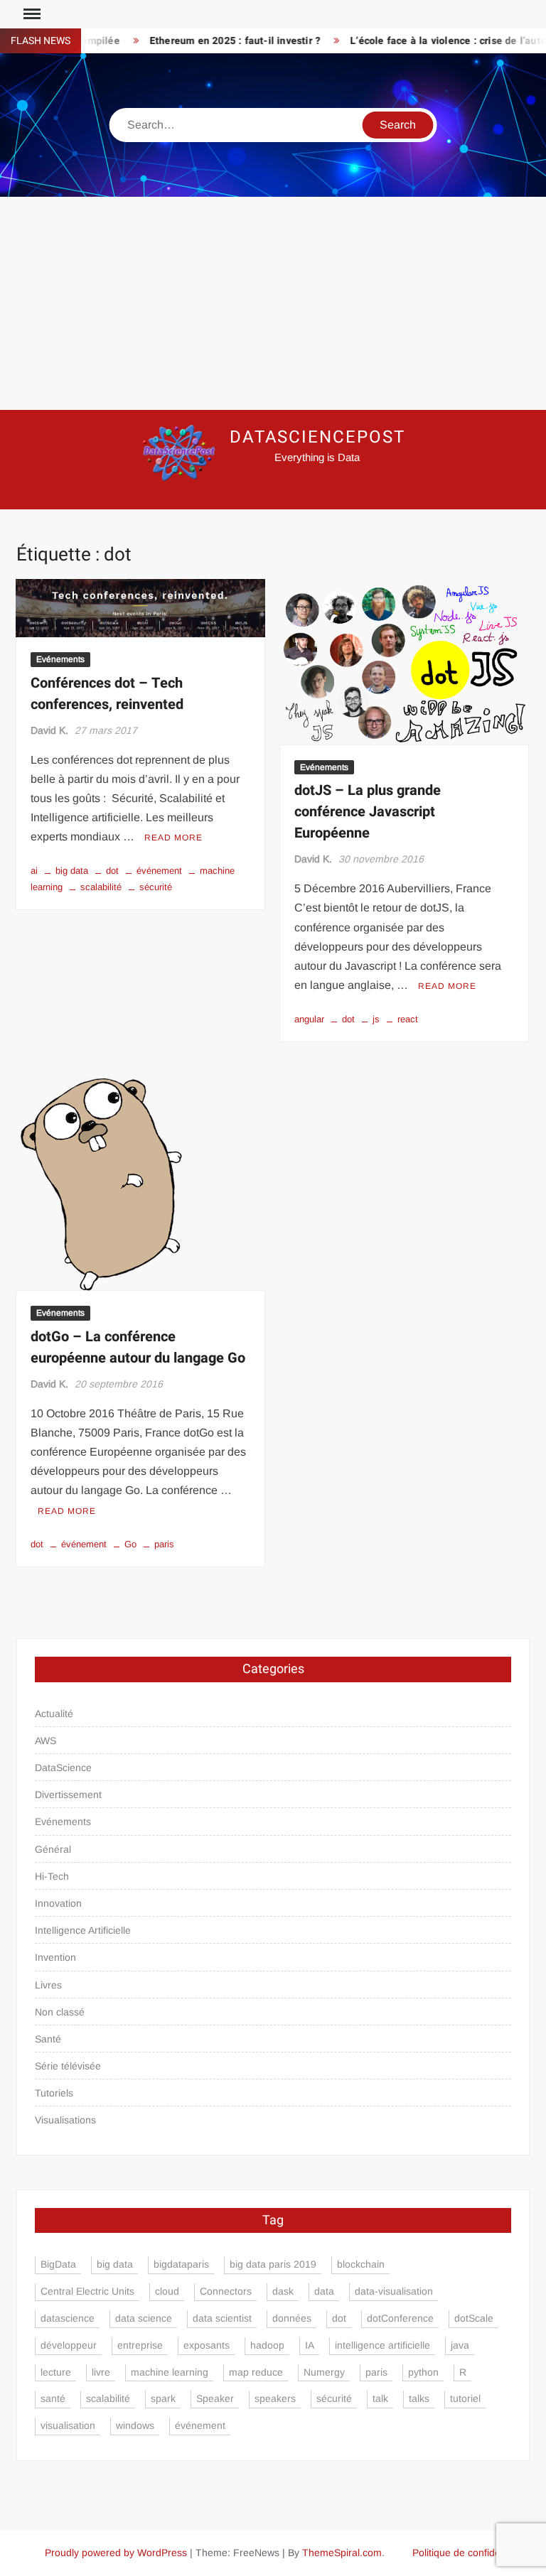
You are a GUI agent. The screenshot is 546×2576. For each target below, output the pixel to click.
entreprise (140, 2345)
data (324, 2291)
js (376, 1019)
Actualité (54, 1714)
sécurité (156, 887)
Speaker (215, 2398)
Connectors (226, 2291)
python (423, 2372)
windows (135, 2425)
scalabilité (101, 887)
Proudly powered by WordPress (116, 2553)
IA (310, 2345)
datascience (68, 2318)
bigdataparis (181, 2264)
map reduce (256, 2372)
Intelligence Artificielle (83, 1930)
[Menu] (31, 14)
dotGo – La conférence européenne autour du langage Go (138, 1347)
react (408, 1019)
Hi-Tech (52, 1876)
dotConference (400, 2318)
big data (72, 871)
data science (144, 2318)
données (292, 2318)
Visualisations (65, 2120)
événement (159, 871)
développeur (69, 2345)
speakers (275, 2398)
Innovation (58, 1903)
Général (53, 1849)
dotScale (474, 2318)
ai (34, 871)
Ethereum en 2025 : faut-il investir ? (214, 41)
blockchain (361, 2264)
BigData (58, 2264)
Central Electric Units (87, 2291)
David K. (49, 730)
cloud (167, 2291)
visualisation (68, 2425)
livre (101, 2372)
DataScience (63, 1768)
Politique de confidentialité (471, 2553)
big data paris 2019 (273, 2264)
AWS (45, 1741)
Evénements (60, 659)
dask (283, 2291)
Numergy (324, 2372)
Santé (48, 2039)
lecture (56, 2372)
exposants (207, 2345)
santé (53, 2398)
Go (130, 1544)
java (460, 2345)
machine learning (170, 2372)
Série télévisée (68, 2066)
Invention (55, 1957)
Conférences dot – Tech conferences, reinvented (107, 694)
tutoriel (465, 2398)
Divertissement (68, 1795)
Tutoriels (54, 2093)
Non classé (60, 2012)
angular (309, 1019)
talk (380, 2398)
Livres (48, 1985)
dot (112, 871)
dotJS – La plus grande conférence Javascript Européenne (368, 812)
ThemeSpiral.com (342, 2553)
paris (164, 1544)
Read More (173, 838)
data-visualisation (394, 2291)
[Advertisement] (273, 303)
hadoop (267, 2345)
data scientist (222, 2318)
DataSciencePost (317, 437)
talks (419, 2398)
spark (163, 2398)
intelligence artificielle (382, 2345)
